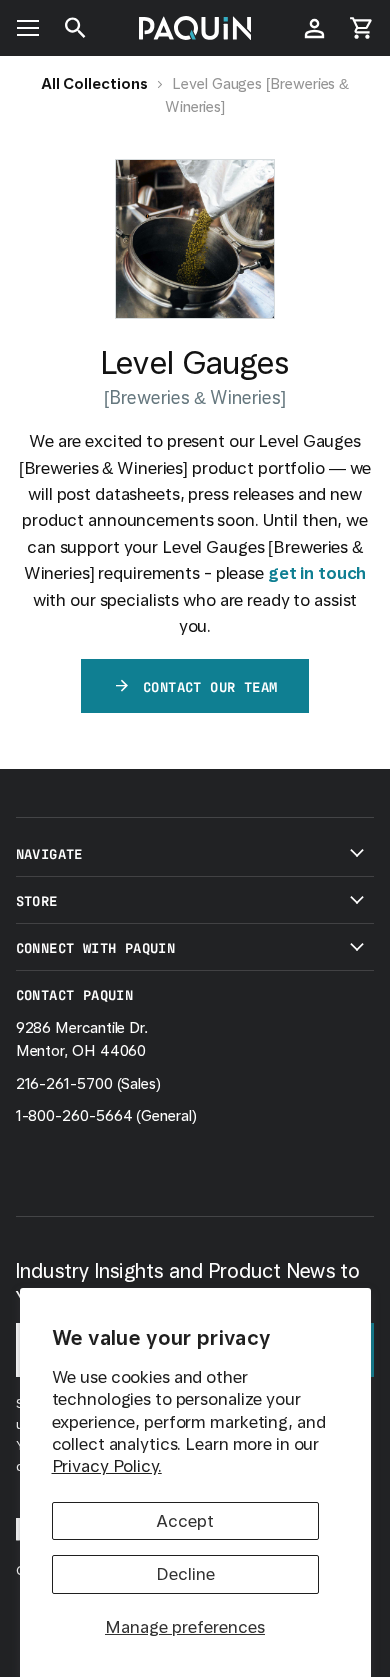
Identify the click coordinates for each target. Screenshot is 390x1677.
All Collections (94, 84)
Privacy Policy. (107, 1466)
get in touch (317, 573)
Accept (185, 1521)
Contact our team (210, 686)
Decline (185, 1574)
